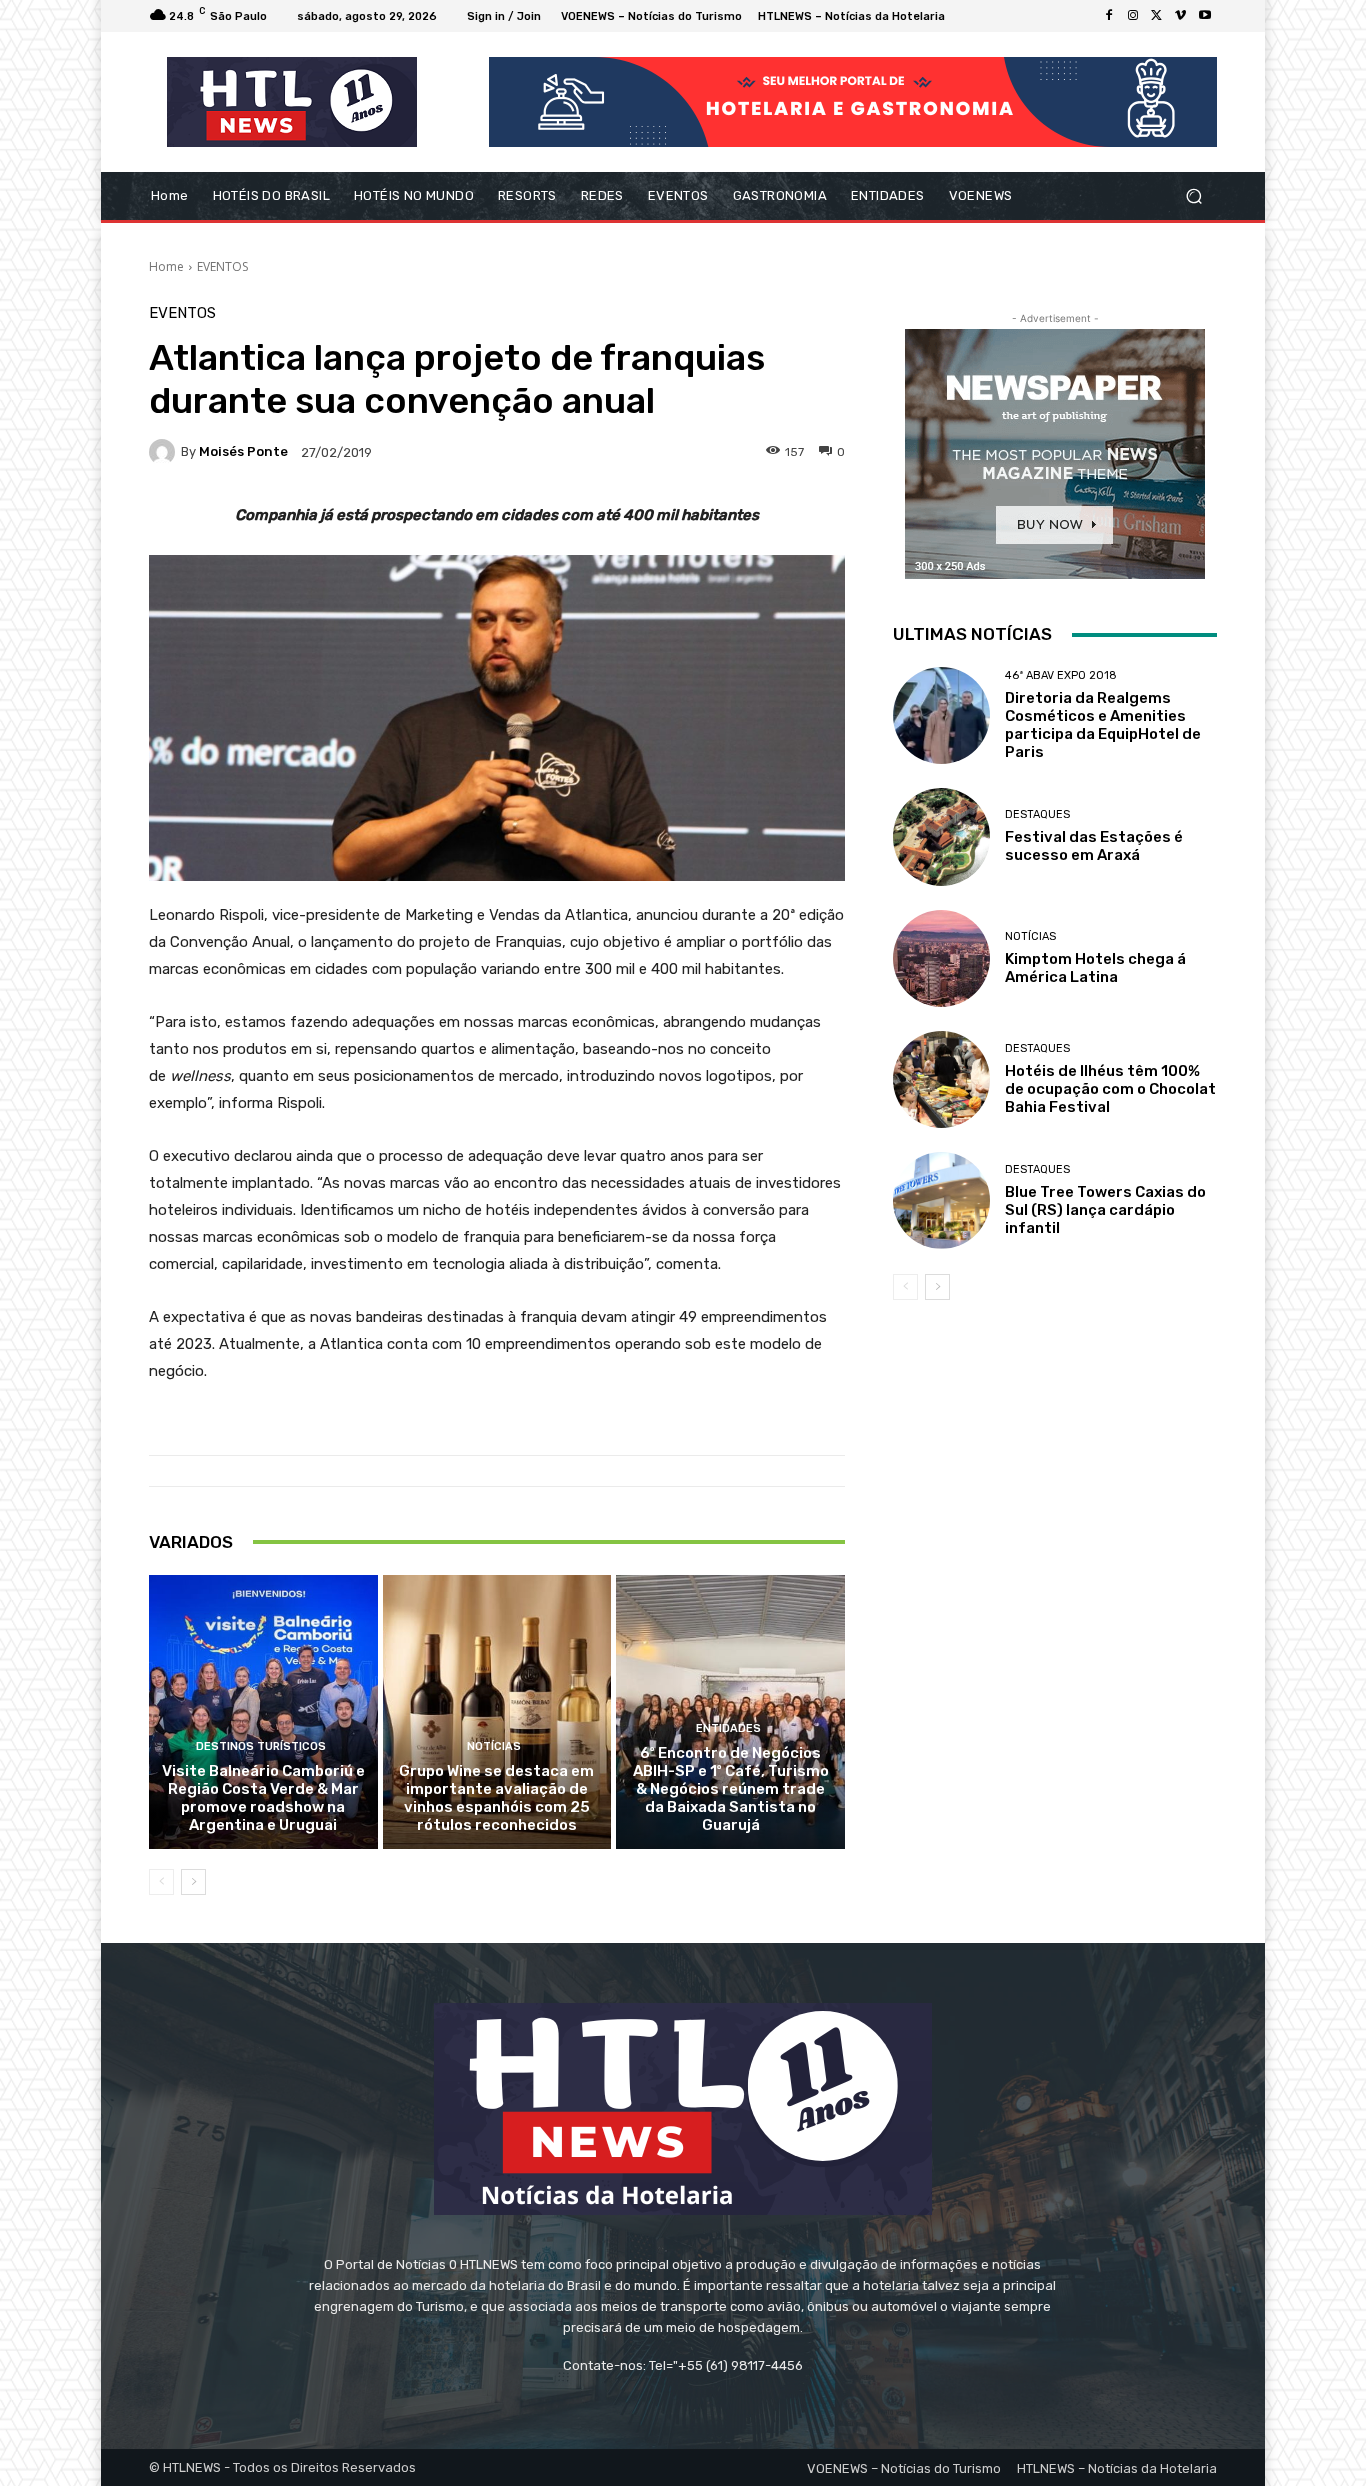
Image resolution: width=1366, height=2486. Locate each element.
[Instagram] (1133, 16)
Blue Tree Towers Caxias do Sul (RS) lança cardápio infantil (1105, 1210)
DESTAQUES (1037, 814)
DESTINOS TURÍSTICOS (261, 1746)
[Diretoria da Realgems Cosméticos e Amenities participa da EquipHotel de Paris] (941, 715)
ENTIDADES (728, 1728)
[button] (1193, 196)
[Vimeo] (1181, 16)
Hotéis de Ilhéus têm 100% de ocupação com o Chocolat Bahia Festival (1110, 1089)
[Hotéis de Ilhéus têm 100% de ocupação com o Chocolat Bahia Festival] (941, 1079)
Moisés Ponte (243, 451)
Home (166, 266)
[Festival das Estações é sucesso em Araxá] (941, 836)
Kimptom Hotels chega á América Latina (1095, 968)
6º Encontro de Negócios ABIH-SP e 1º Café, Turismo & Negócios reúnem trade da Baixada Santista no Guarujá (731, 1789)
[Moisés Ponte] (165, 452)
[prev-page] (161, 1882)
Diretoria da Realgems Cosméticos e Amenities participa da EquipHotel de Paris (1103, 725)
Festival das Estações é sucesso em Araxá (1094, 846)
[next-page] (193, 1882)
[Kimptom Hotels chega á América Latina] (941, 958)
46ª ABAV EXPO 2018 (1061, 675)
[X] (1157, 16)
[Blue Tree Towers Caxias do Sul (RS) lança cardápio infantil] (941, 1200)
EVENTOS (222, 266)
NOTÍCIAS (494, 1746)
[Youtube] (1205, 16)
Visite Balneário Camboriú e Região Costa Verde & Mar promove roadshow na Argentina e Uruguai (263, 1798)
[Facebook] (1109, 16)
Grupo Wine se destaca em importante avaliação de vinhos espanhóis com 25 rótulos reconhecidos (496, 1798)
